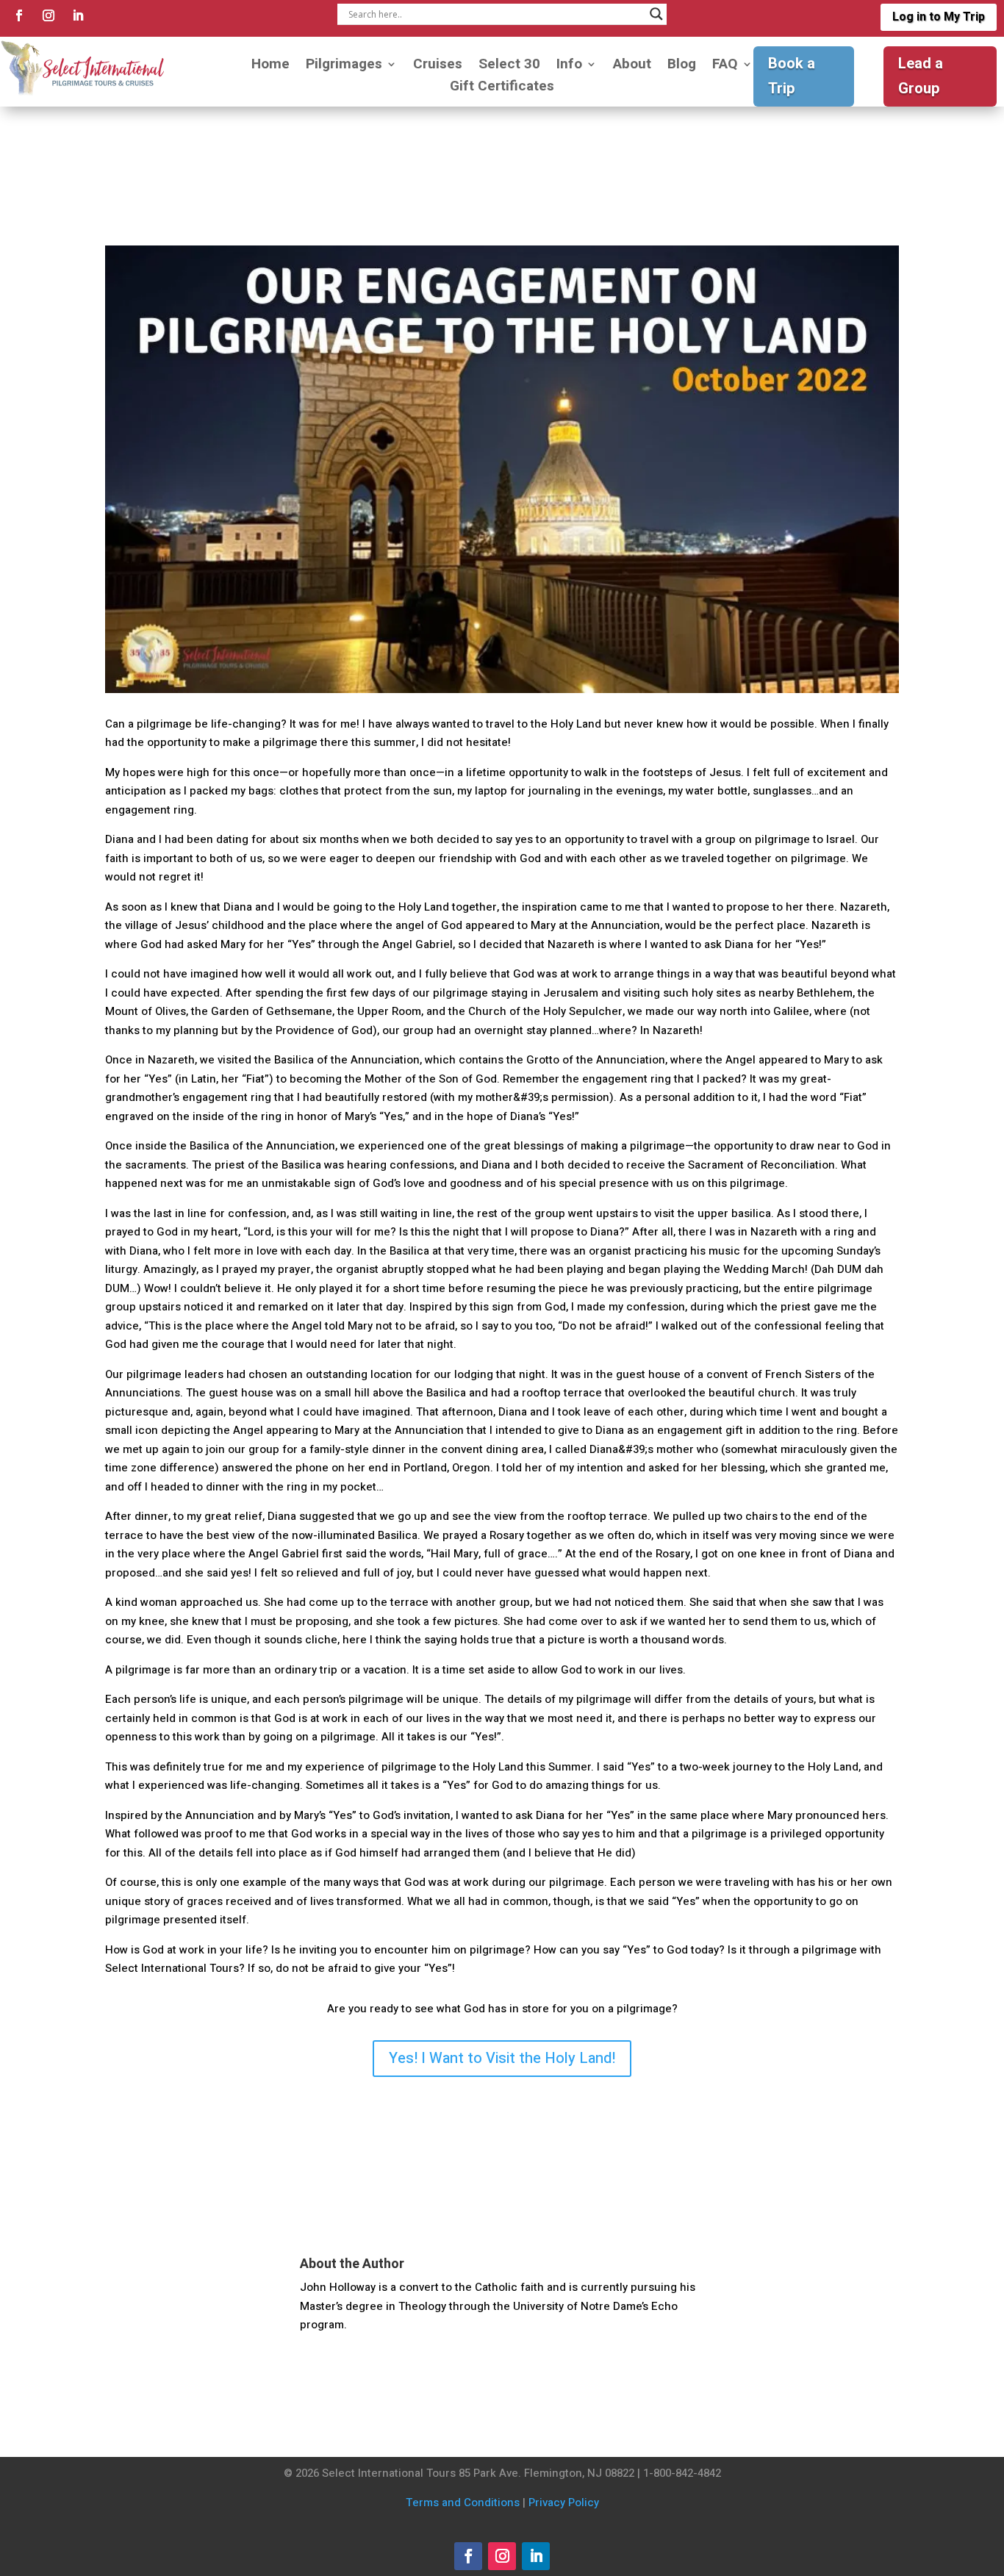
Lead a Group (921, 76)
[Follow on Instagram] (49, 15)
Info (569, 67)
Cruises (438, 67)
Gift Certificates (502, 89)
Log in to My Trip (939, 17)
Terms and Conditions (463, 2503)
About (632, 67)
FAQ (725, 67)
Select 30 (509, 67)
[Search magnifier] (656, 14)
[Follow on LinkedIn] (78, 15)
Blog (682, 67)
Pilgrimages (344, 67)
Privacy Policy (564, 2503)
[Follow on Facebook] (19, 15)
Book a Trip (792, 76)
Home (270, 67)
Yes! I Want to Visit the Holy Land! (502, 2058)
